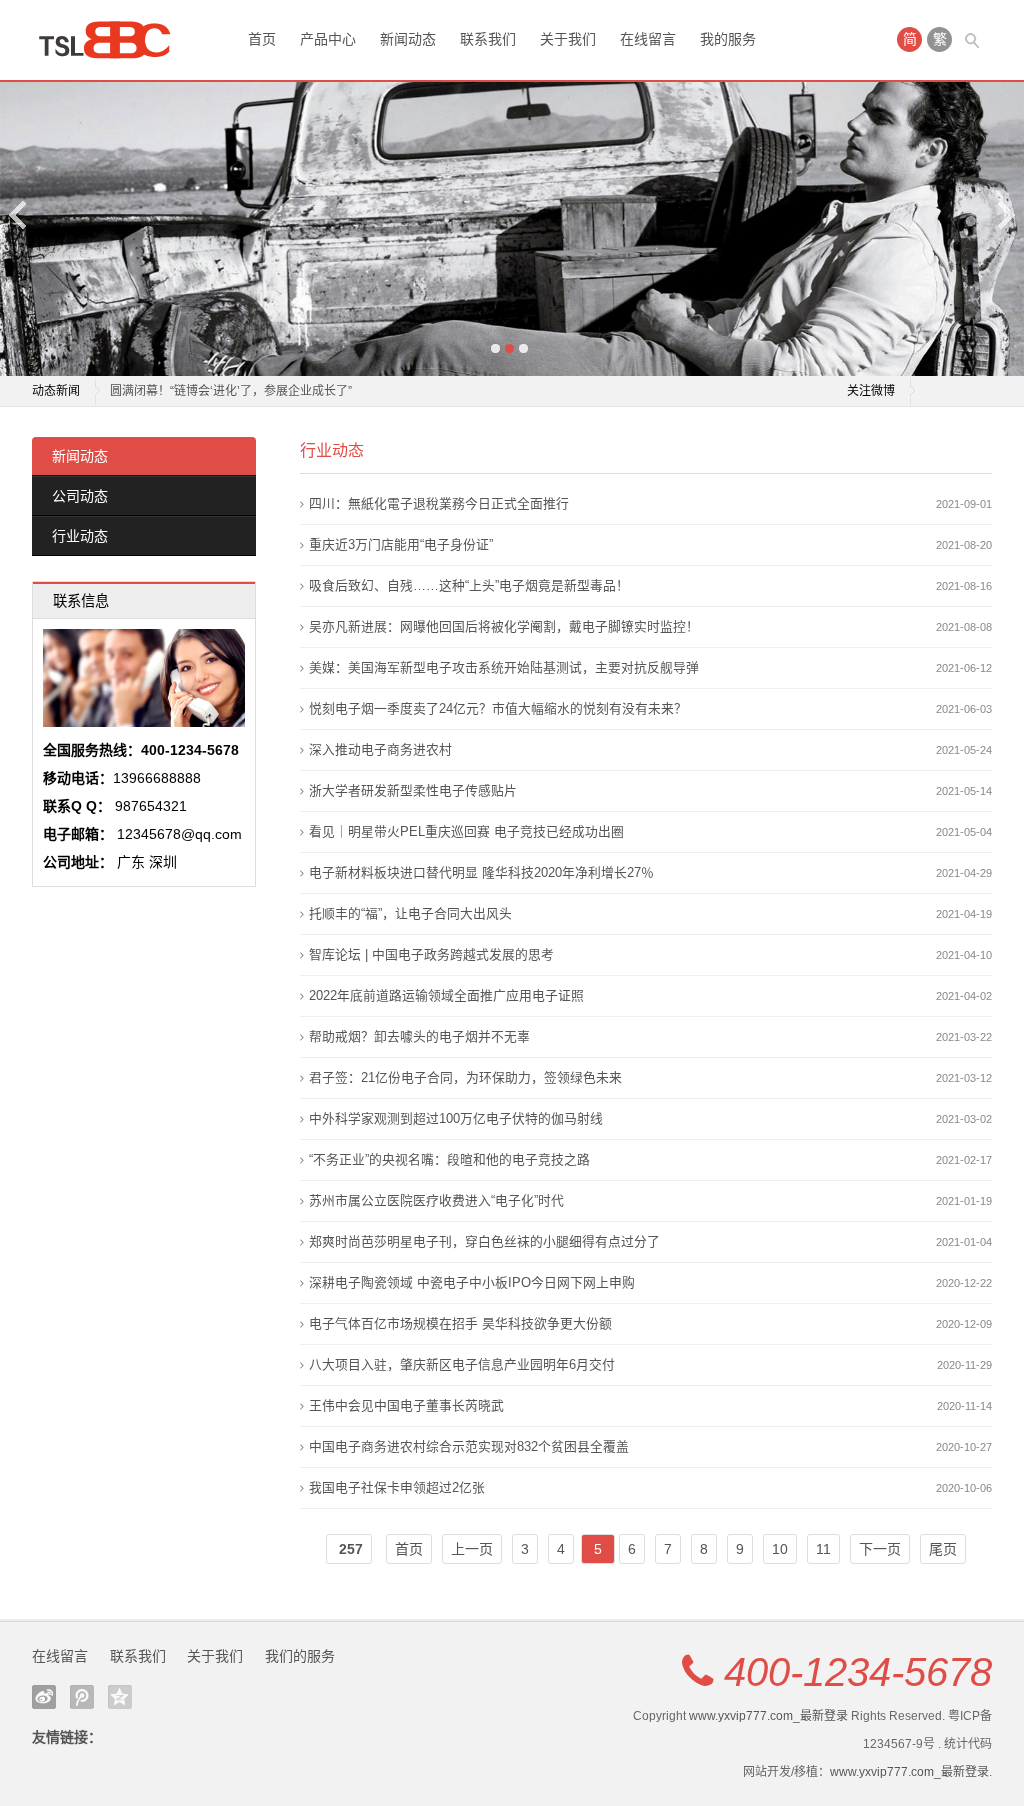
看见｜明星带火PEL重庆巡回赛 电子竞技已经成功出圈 (466, 831)
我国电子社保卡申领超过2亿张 (397, 1487)
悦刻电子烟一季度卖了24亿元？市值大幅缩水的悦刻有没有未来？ (498, 708)
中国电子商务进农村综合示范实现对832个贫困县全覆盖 (469, 1446)
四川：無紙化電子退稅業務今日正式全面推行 (439, 503)
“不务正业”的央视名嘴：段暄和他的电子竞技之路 (449, 1159)
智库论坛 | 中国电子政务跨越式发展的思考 (431, 954)
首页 (262, 39)
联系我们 (488, 39)
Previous (19, 214)
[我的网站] (112, 40)
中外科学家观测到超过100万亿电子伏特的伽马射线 (456, 1118)
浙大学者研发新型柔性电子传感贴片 (413, 790)
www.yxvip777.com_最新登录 (768, 1716)
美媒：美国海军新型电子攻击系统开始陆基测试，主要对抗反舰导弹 (504, 667)
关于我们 (568, 39)
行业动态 (80, 536)
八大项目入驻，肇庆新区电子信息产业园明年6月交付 (462, 1364)
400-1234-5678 (858, 1672)
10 (780, 1549)
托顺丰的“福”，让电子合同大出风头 (410, 913)
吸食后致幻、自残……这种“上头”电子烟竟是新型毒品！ (469, 585)
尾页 (943, 1549)
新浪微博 (44, 1697)
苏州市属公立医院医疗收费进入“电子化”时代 (436, 1200)
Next (1005, 214)
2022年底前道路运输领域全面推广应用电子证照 (446, 995)
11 (823, 1549)
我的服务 (728, 39)
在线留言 (648, 39)
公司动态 (80, 496)
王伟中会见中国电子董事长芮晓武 (406, 1405)
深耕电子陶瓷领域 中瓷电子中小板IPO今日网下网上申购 (472, 1282)
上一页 (472, 1549)
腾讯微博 (82, 1697)
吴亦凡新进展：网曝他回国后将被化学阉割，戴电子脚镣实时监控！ (504, 626)
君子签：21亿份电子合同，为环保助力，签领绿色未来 (465, 1077)
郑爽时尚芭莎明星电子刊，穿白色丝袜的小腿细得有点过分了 (484, 1241)
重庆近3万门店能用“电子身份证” (401, 544)
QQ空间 (120, 1697)
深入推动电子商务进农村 (380, 749)
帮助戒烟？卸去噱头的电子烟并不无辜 (419, 1036)
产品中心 (328, 39)
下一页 (880, 1549)
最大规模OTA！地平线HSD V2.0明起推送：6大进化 (248, 402)
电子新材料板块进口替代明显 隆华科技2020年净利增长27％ (481, 872)
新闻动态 (408, 39)
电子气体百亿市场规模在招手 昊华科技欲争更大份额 (460, 1323)
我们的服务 (300, 1656)
